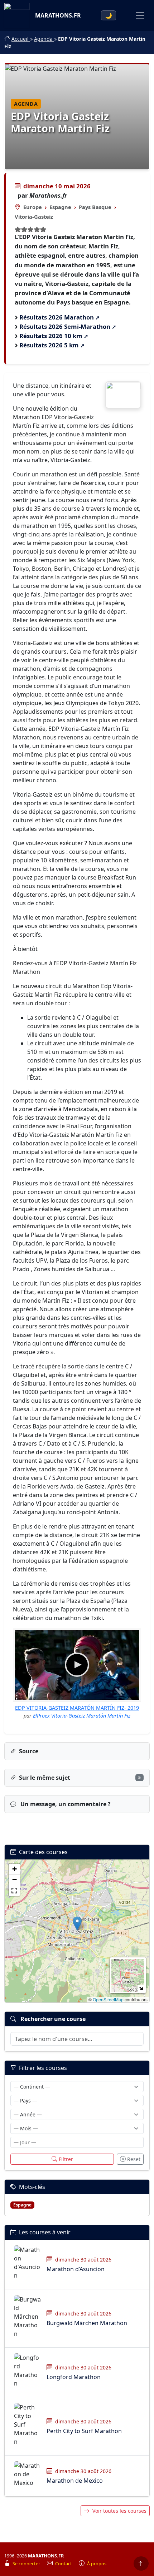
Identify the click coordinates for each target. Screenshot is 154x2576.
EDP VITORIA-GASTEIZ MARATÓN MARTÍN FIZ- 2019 (77, 1708)
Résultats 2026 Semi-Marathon (65, 326)
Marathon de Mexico (75, 2481)
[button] (77, 1924)
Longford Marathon (74, 2377)
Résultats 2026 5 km (49, 345)
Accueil (21, 39)
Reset (134, 2159)
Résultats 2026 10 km (51, 336)
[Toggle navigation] (140, 15)
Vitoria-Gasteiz (34, 217)
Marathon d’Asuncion (76, 2269)
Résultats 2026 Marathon (57, 317)
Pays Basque (95, 207)
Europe (33, 207)
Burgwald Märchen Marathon (87, 2323)
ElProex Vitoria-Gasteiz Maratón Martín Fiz (82, 1716)
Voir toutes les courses (119, 2511)
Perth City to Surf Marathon (84, 2431)
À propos (97, 2564)
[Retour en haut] (141, 2563)
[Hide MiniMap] (141, 1988)
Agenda (44, 39)
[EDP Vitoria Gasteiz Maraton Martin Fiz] (123, 395)
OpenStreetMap (108, 1999)
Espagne (60, 207)
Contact (64, 2564)
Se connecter (27, 2564)
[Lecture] (77, 1665)
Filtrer (66, 2159)
